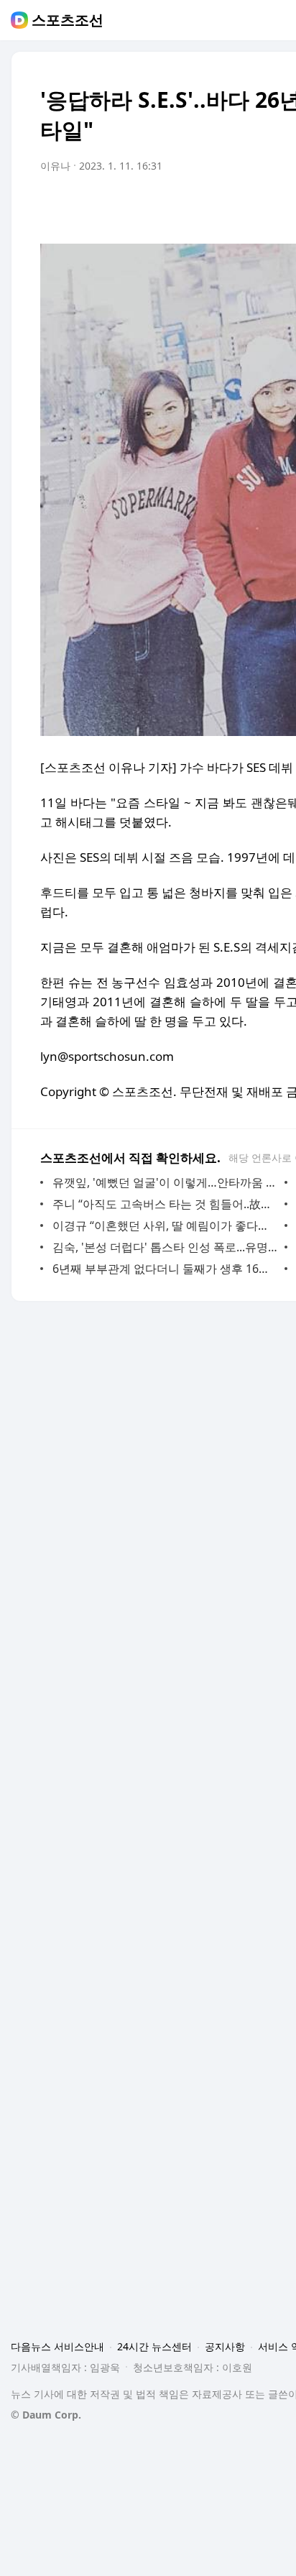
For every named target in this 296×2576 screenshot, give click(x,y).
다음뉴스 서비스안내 (57, 2346)
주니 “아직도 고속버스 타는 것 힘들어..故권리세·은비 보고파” (165, 1204)
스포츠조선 (68, 20)
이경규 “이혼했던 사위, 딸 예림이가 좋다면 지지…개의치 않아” (165, 1225)
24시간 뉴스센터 (154, 2346)
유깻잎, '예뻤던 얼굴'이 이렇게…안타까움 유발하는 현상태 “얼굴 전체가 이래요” (165, 1182)
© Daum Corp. (46, 2415)
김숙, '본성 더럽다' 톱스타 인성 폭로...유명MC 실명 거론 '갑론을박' (165, 1247)
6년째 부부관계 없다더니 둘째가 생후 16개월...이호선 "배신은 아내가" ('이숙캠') (165, 1269)
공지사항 (225, 2346)
